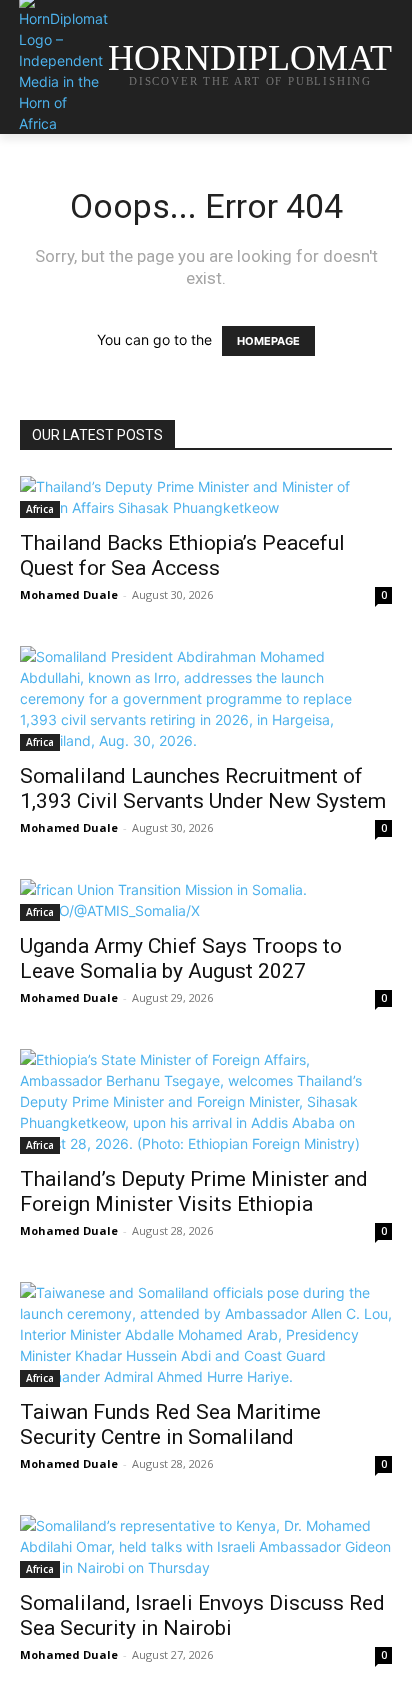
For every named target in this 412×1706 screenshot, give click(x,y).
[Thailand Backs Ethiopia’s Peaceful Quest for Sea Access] (206, 497)
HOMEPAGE (268, 341)
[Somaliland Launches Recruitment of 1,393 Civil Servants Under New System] (206, 698)
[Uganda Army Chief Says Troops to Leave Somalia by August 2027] (206, 900)
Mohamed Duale (69, 594)
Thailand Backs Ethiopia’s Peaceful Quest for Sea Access (182, 555)
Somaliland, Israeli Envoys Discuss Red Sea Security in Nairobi (202, 1615)
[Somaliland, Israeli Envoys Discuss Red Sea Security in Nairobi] (206, 1546)
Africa (40, 509)
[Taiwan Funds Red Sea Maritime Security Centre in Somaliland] (206, 1334)
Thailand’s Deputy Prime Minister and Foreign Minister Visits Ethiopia (194, 1191)
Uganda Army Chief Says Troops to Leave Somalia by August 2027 (181, 958)
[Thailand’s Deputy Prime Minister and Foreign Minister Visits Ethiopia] (206, 1101)
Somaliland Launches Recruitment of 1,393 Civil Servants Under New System (203, 788)
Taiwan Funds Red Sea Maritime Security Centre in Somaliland (170, 1424)
